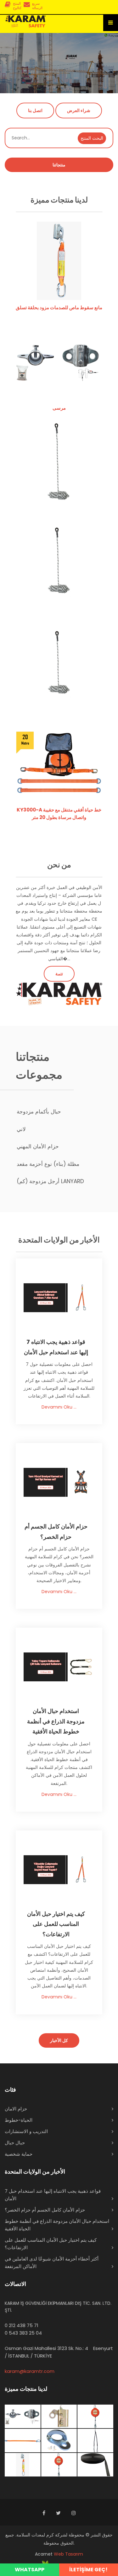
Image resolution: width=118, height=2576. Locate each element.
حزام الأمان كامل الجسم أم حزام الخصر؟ (45, 2210)
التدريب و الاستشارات (26, 2131)
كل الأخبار (59, 2040)
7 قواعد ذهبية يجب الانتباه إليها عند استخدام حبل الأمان (53, 2195)
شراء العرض (79, 110)
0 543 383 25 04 (23, 2333)
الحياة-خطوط (19, 2120)
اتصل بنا (35, 110)
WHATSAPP (30, 2570)
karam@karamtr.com (30, 2371)
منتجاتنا (59, 165)
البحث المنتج (92, 138)
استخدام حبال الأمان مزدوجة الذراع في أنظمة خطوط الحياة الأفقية (57, 2225)
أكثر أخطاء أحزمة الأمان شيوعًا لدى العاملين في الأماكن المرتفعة (52, 2263)
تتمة (59, 974)
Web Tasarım (68, 2554)
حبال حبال (15, 2143)
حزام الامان (16, 2109)
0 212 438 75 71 (22, 2325)
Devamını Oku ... (59, 1407)
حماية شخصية (19, 2154)
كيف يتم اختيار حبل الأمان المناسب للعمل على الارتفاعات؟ (51, 2244)
